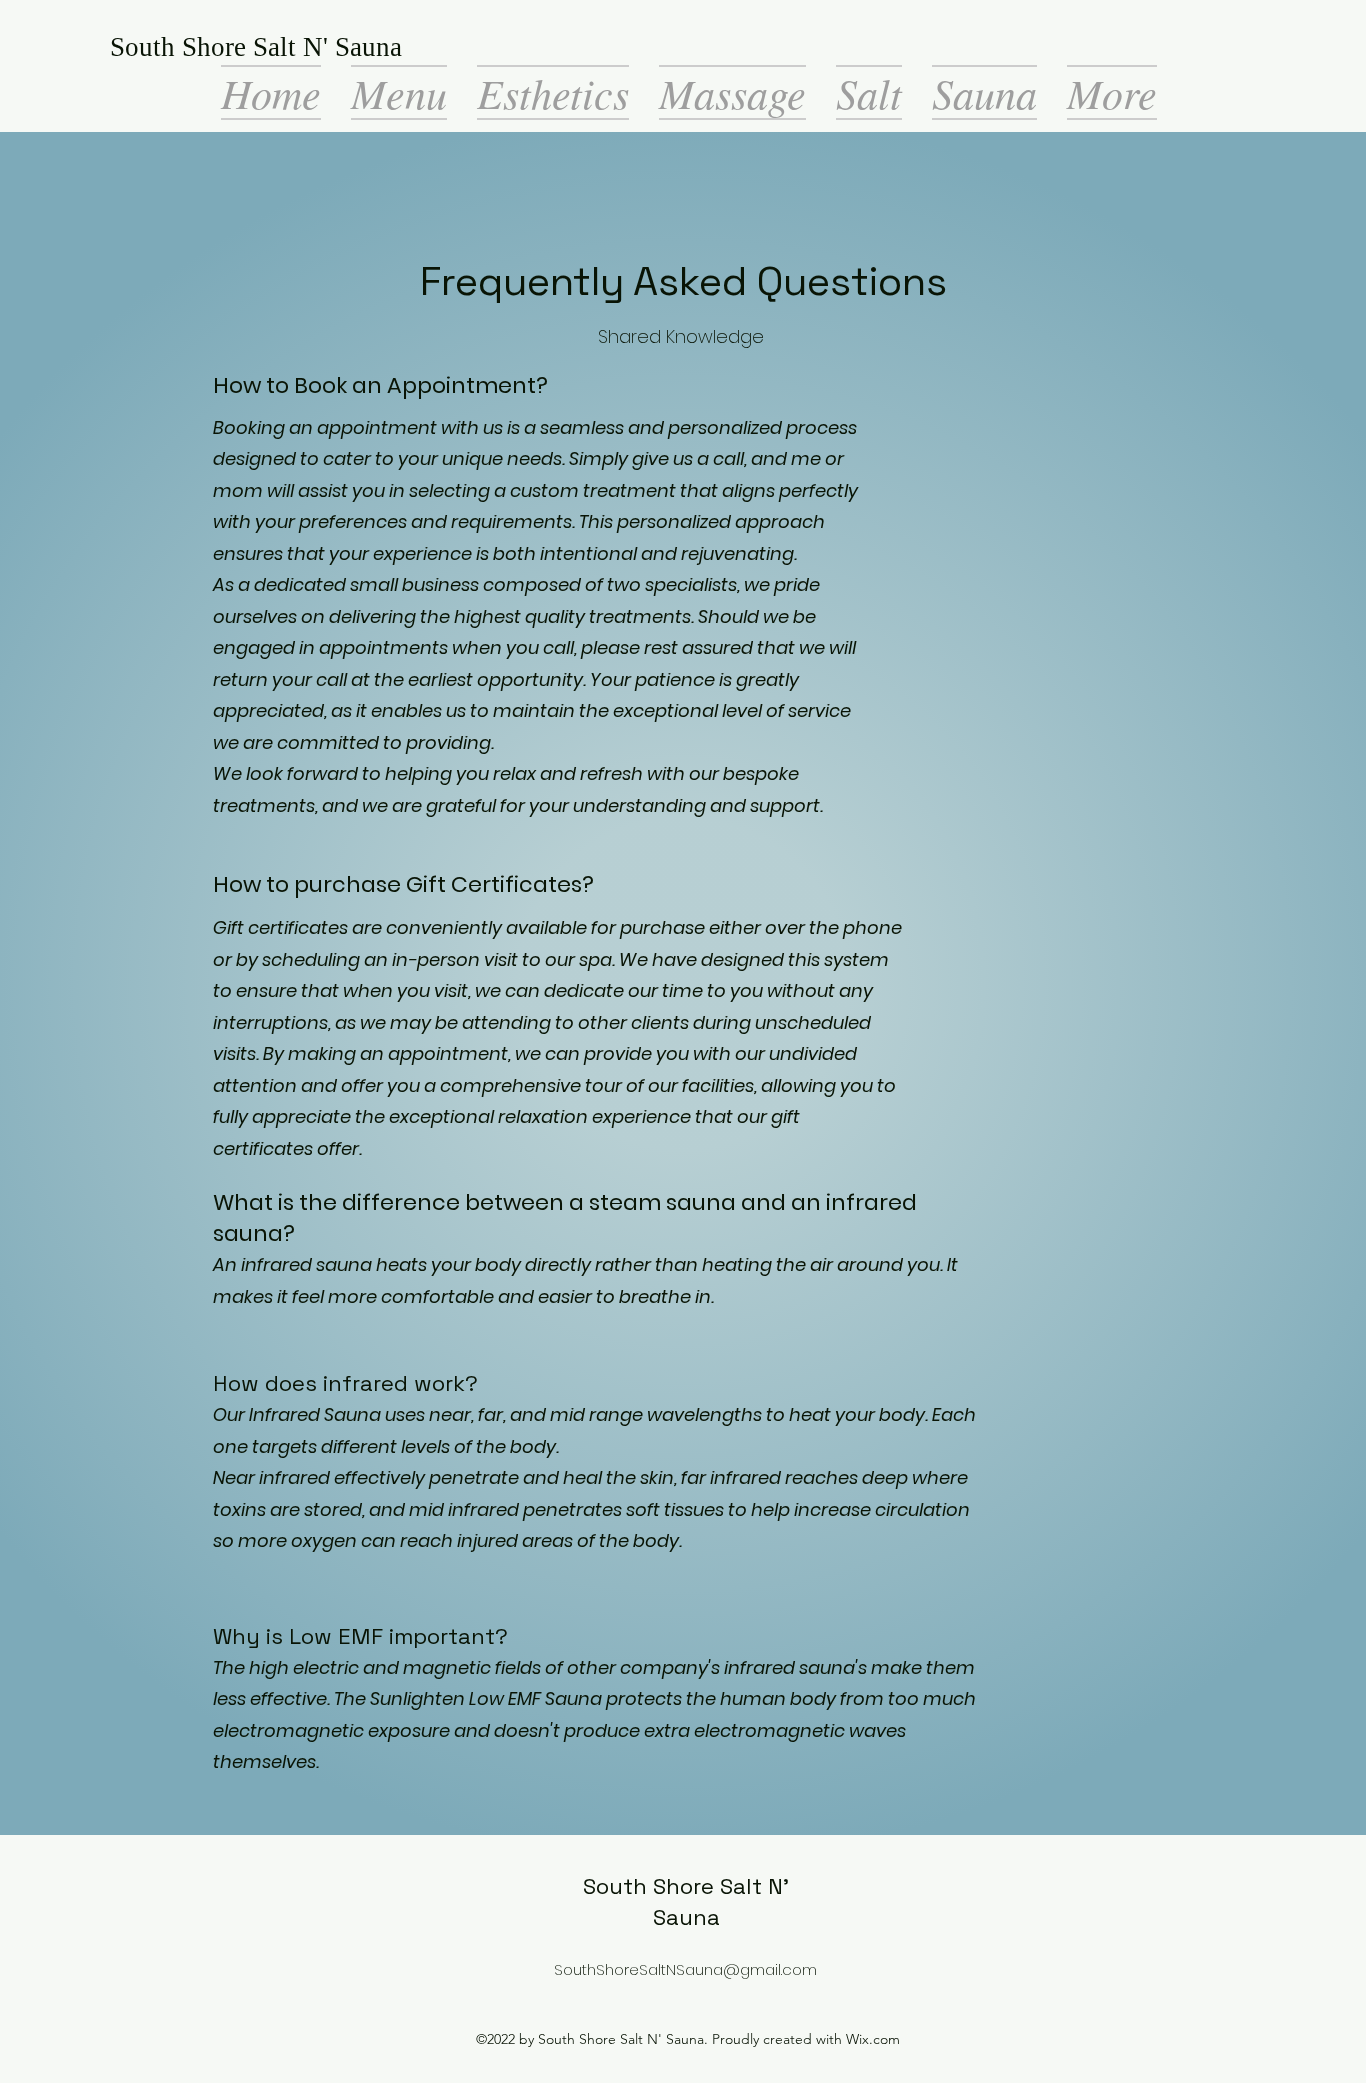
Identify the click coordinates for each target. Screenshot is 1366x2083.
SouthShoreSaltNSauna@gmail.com (685, 1969)
